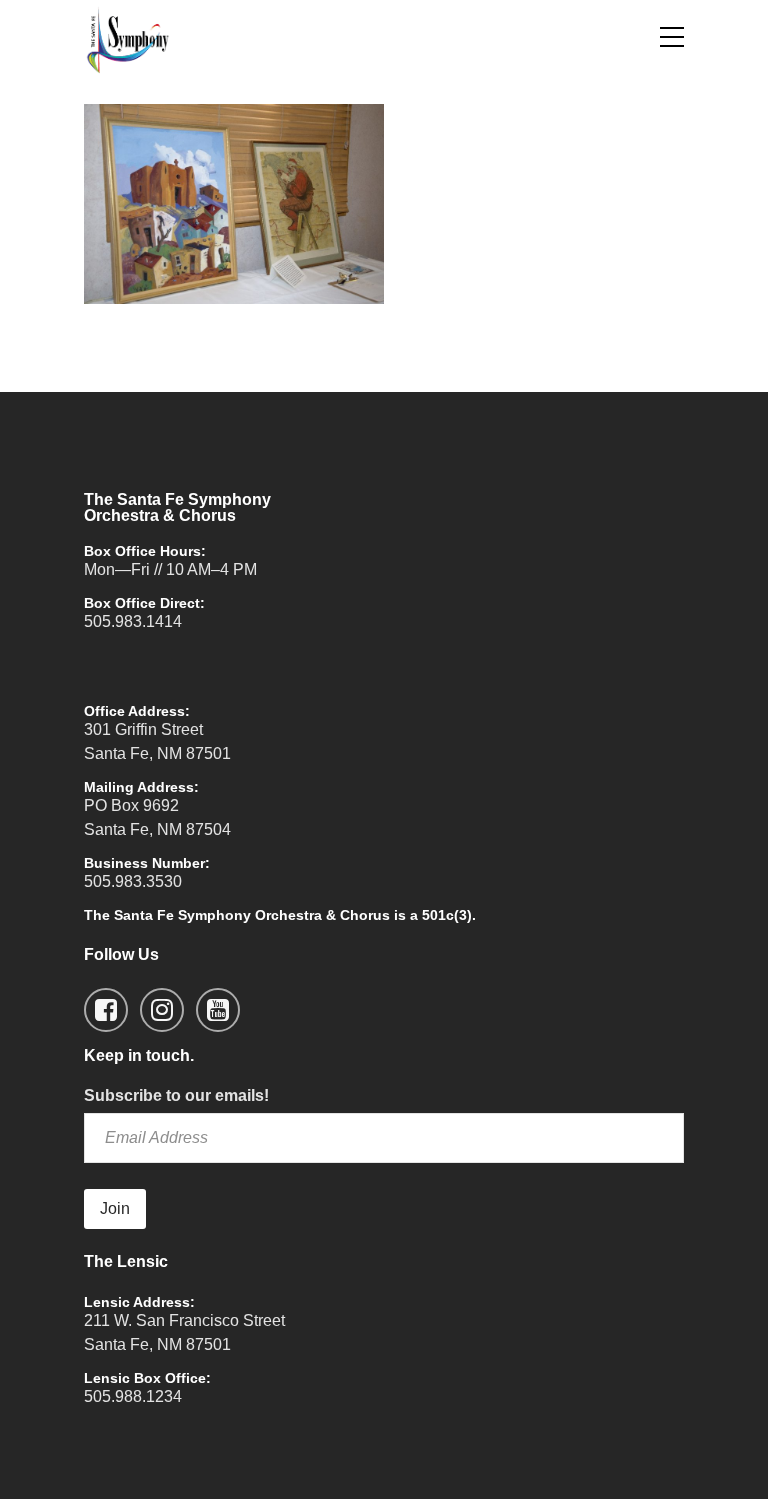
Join (115, 1208)
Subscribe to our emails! (176, 1095)
